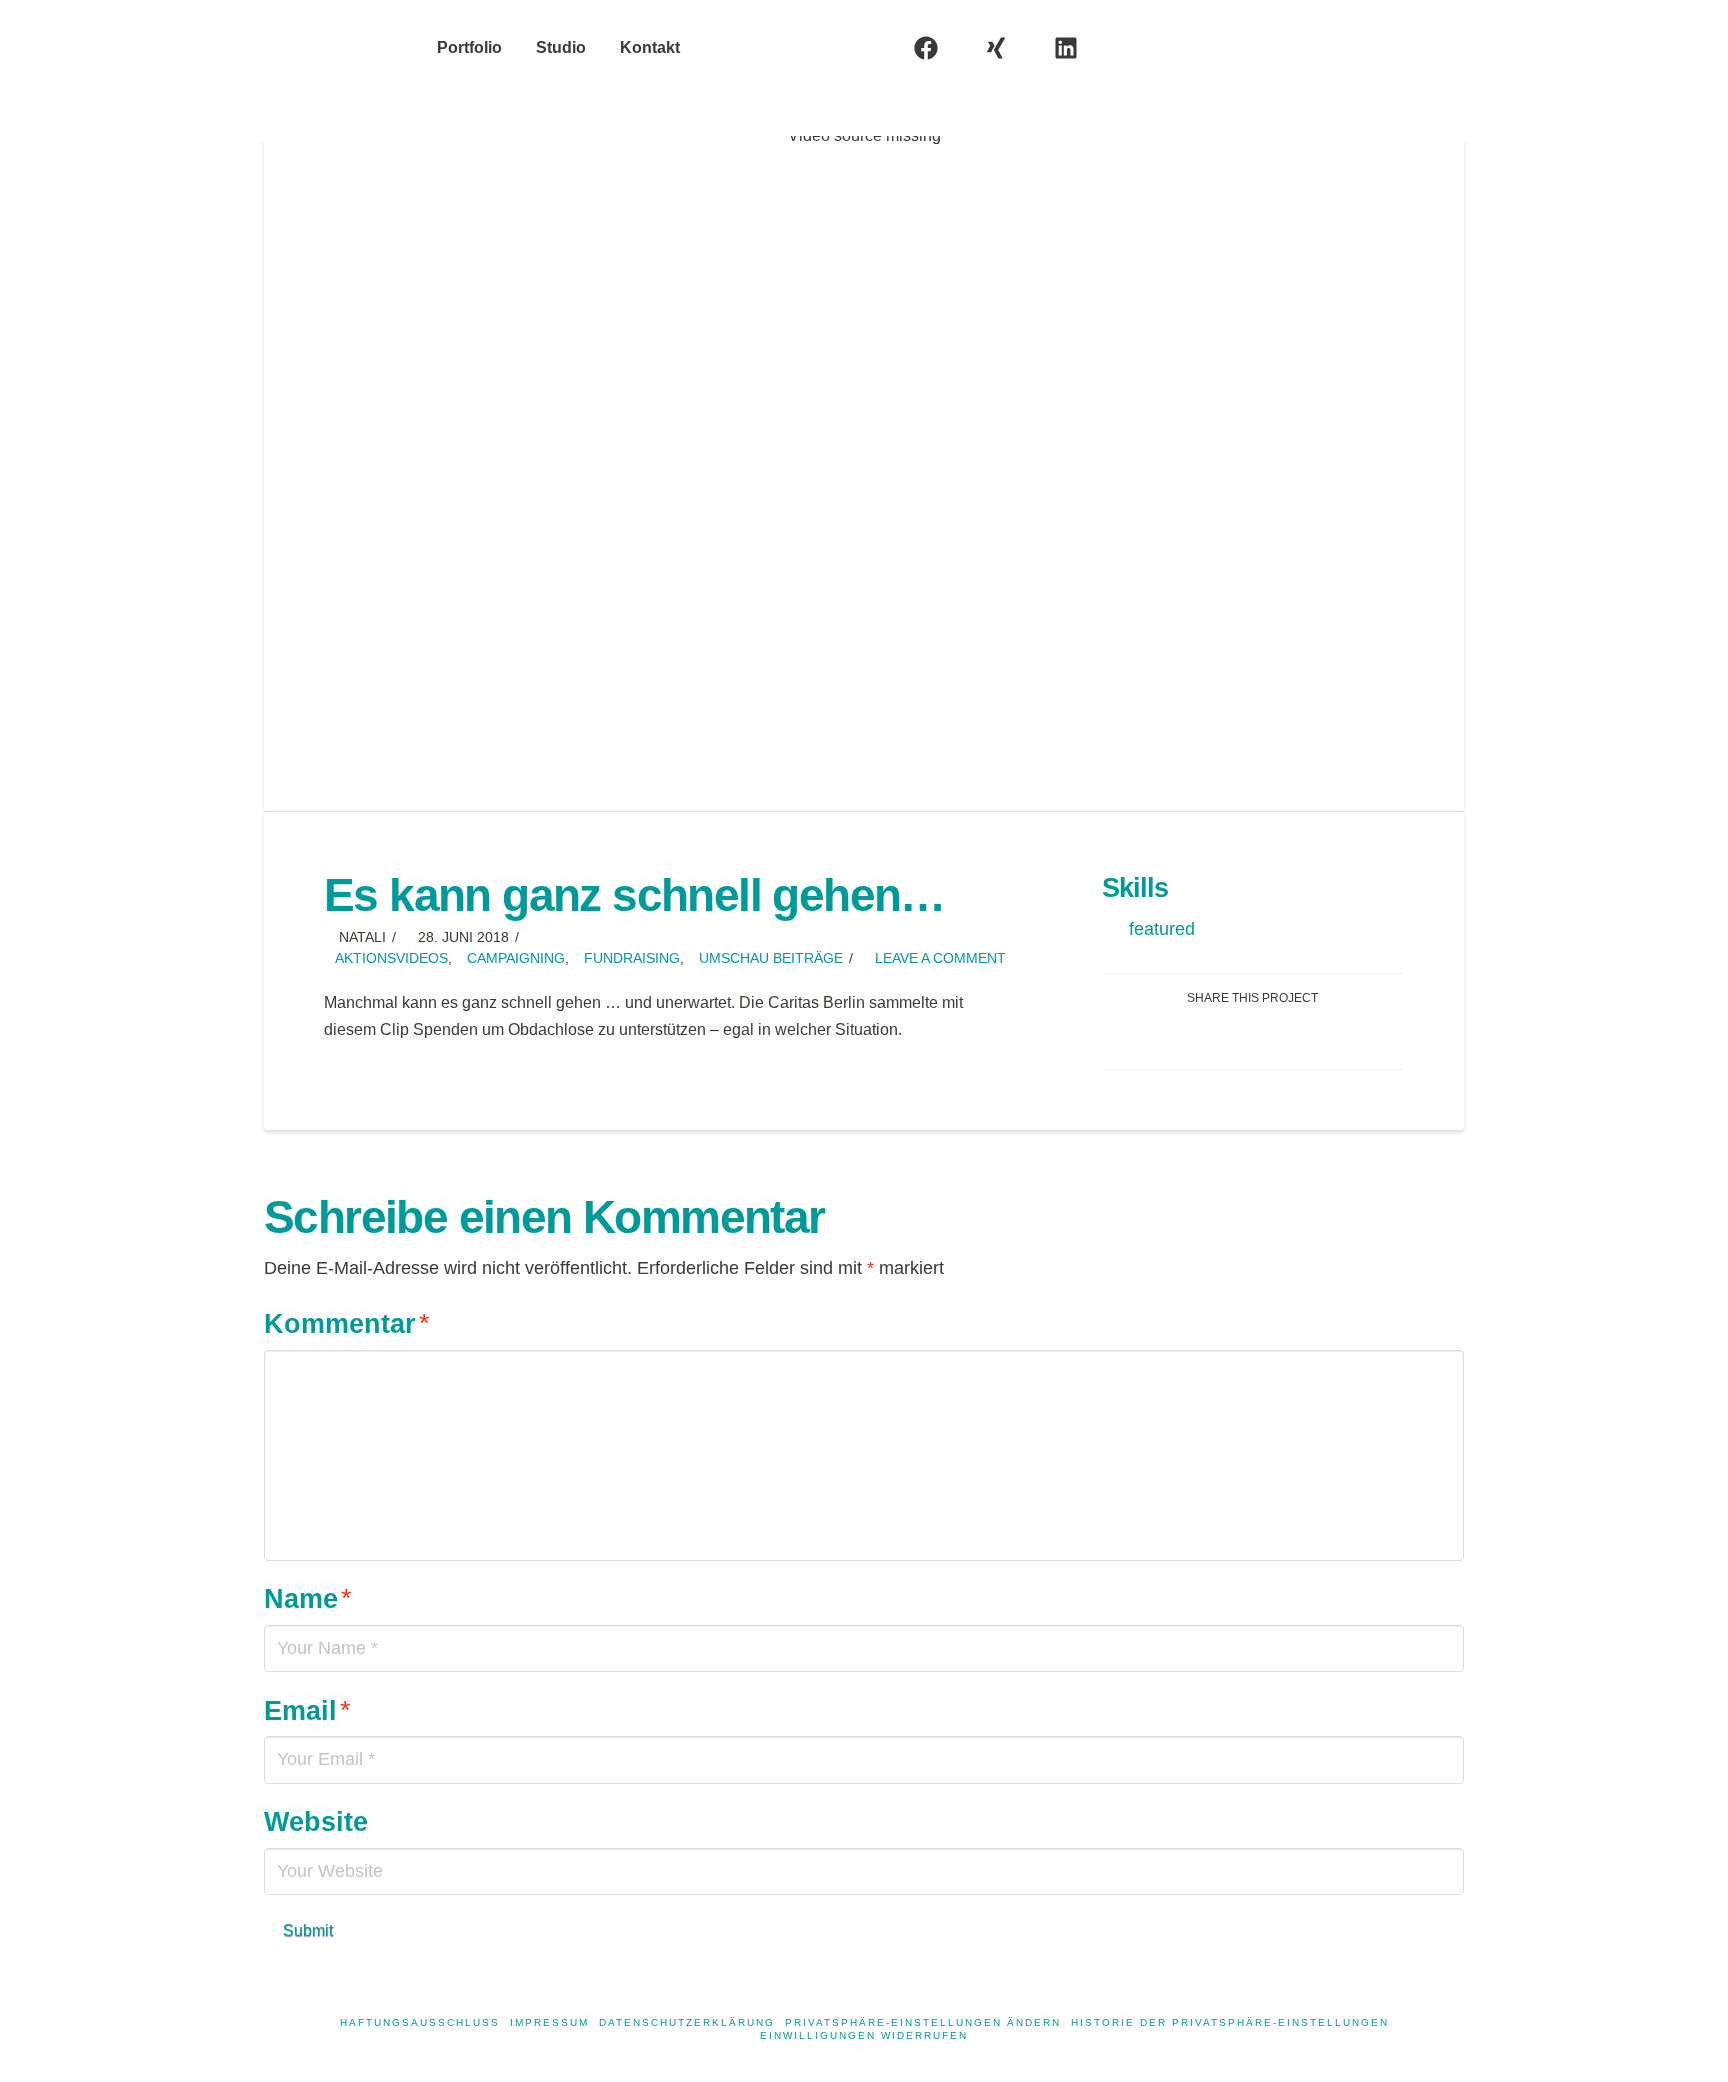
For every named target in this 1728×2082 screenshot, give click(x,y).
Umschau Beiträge (771, 958)
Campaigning (516, 958)
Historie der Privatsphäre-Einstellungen (1230, 2022)
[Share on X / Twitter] (1276, 1036)
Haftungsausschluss (420, 2022)
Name (308, 1598)
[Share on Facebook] (1229, 1036)
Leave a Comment (938, 958)
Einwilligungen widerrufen (864, 2035)
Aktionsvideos (391, 958)
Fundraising (632, 958)
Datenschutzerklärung (687, 2022)
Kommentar (347, 1323)
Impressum (549, 2022)
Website (316, 1821)
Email (307, 1710)
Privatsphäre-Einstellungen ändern (923, 2022)
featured (1162, 928)
